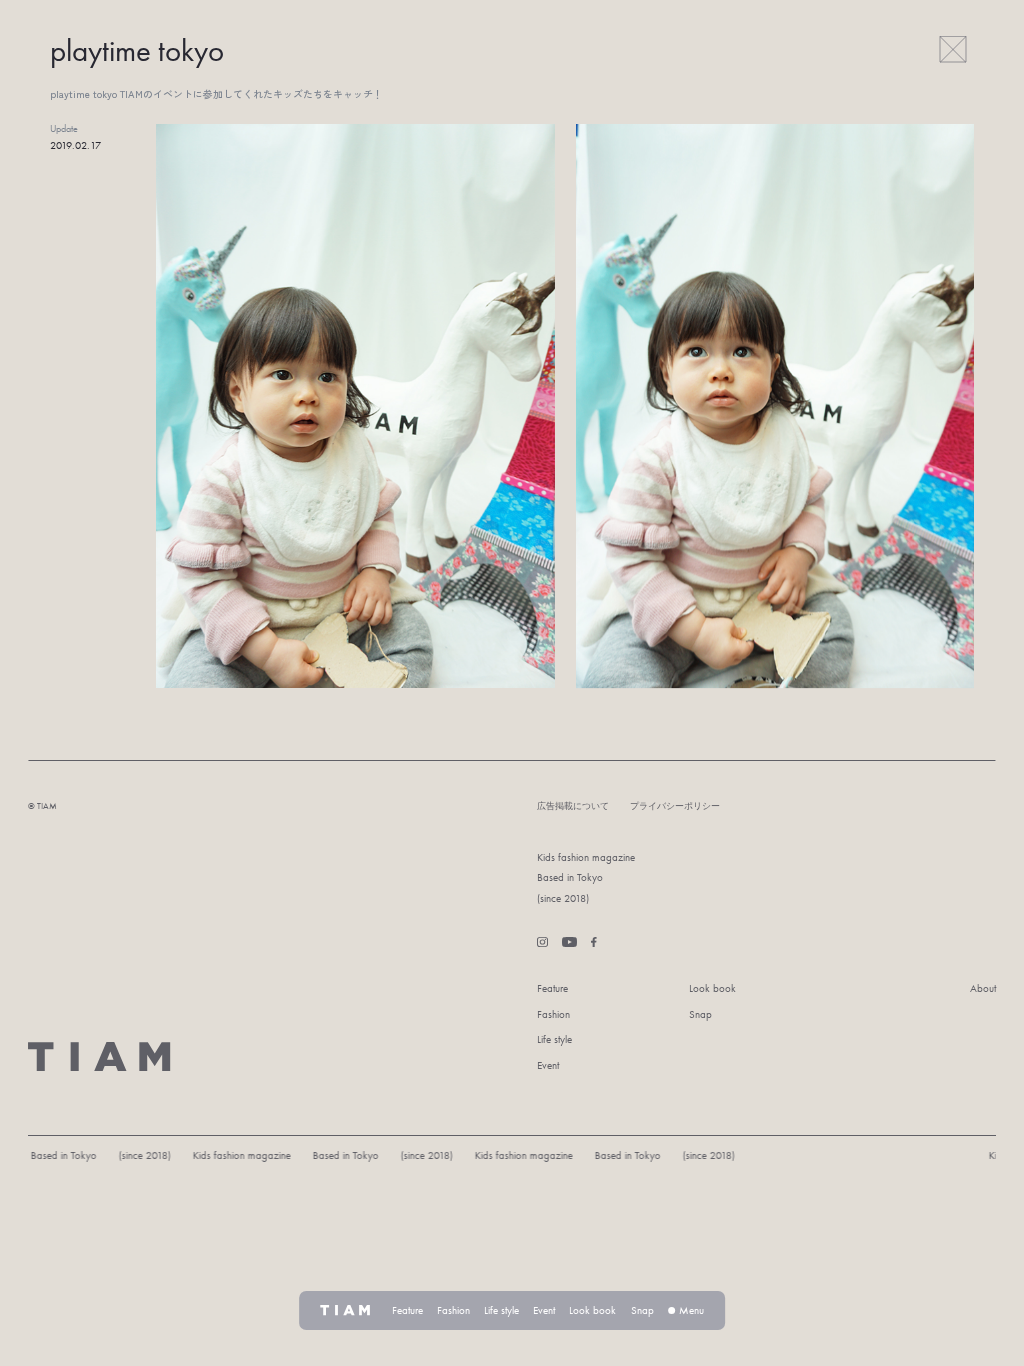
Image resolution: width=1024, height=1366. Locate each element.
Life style (554, 1039)
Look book (712, 988)
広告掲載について (573, 806)
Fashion (553, 1014)
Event (548, 1065)
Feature (552, 988)
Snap (700, 1014)
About (983, 988)
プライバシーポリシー (675, 806)
